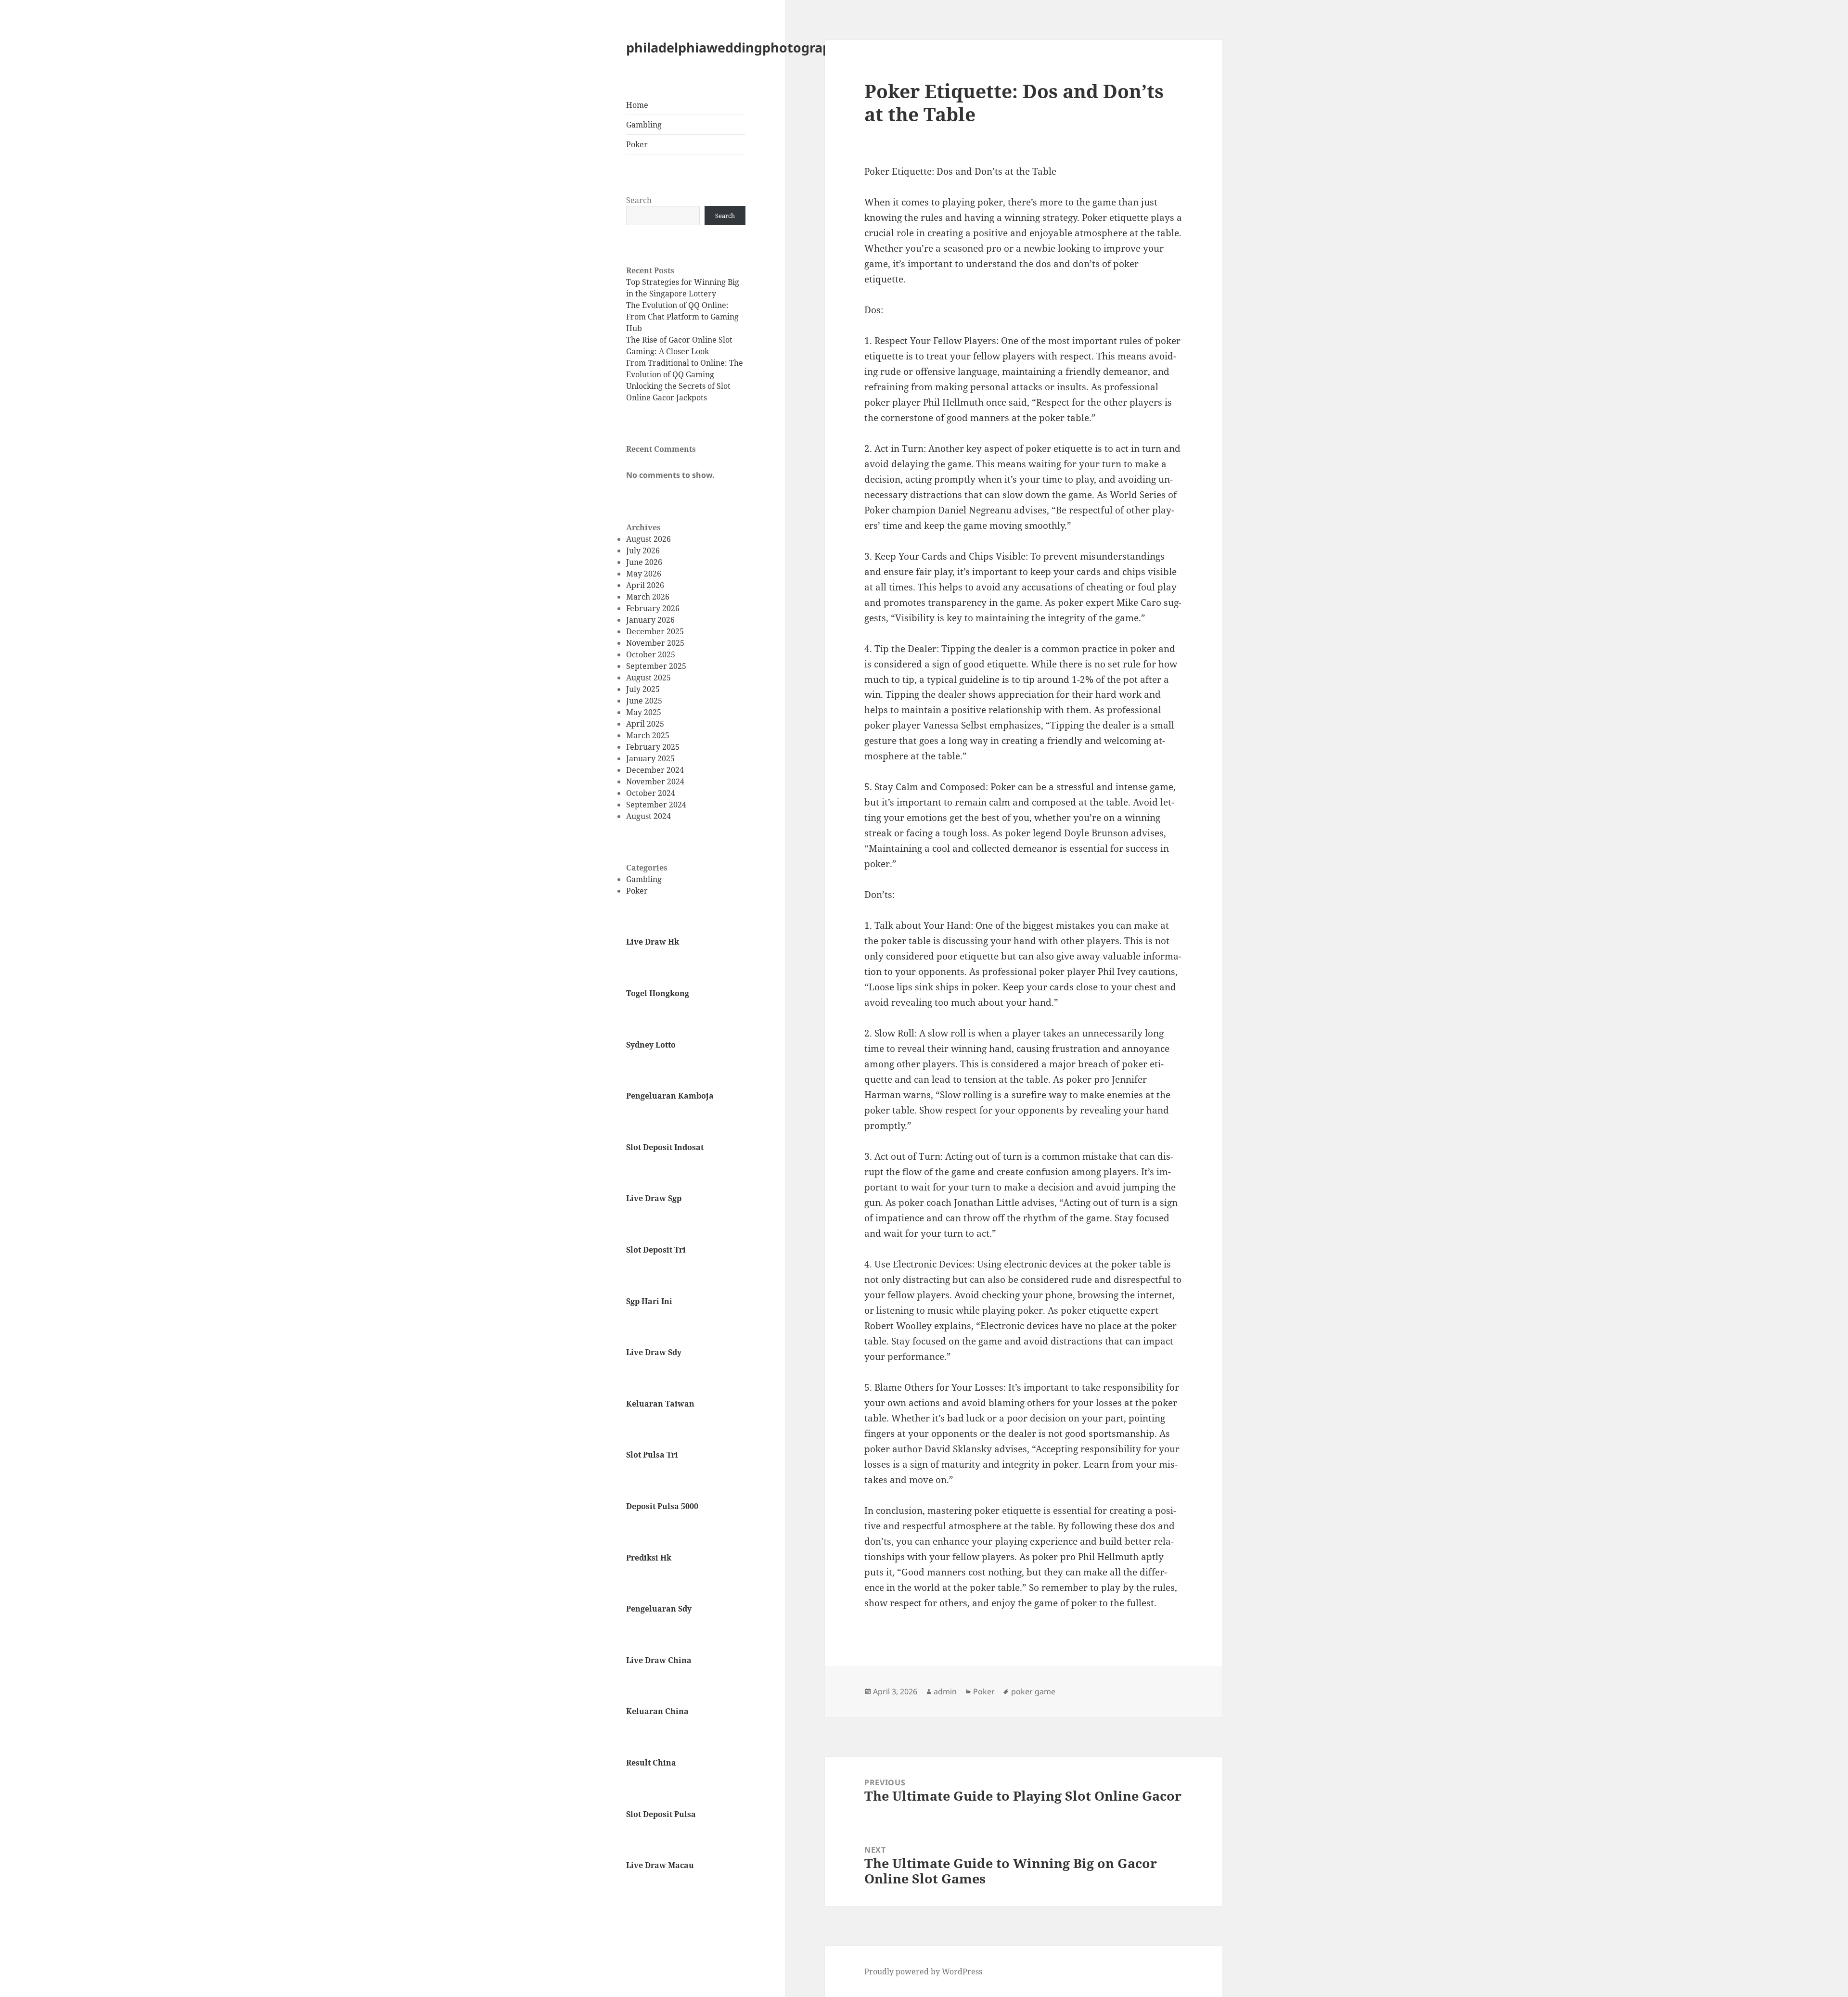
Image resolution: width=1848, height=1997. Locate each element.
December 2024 (655, 770)
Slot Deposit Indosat (665, 1147)
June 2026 (644, 562)
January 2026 (650, 620)
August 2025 (648, 678)
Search (639, 200)
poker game (1033, 1691)
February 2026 (653, 608)
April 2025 (645, 724)
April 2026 (645, 585)
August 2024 (648, 816)
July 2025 (643, 689)
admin (945, 1691)
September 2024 (656, 805)
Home (637, 105)
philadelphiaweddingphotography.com (752, 47)
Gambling (644, 125)
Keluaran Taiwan (660, 1404)
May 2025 (644, 712)
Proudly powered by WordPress (923, 1971)
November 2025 (655, 643)
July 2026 (643, 550)
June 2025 (644, 701)
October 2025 (651, 654)
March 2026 (648, 597)
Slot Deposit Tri (656, 1250)
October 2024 (651, 793)
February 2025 (653, 747)
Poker (637, 144)
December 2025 (655, 631)
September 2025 (656, 666)
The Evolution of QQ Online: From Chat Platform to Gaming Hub (682, 317)
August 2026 (648, 539)
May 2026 (644, 574)
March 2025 (648, 735)
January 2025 (650, 758)
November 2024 (655, 781)
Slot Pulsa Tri (652, 1455)
